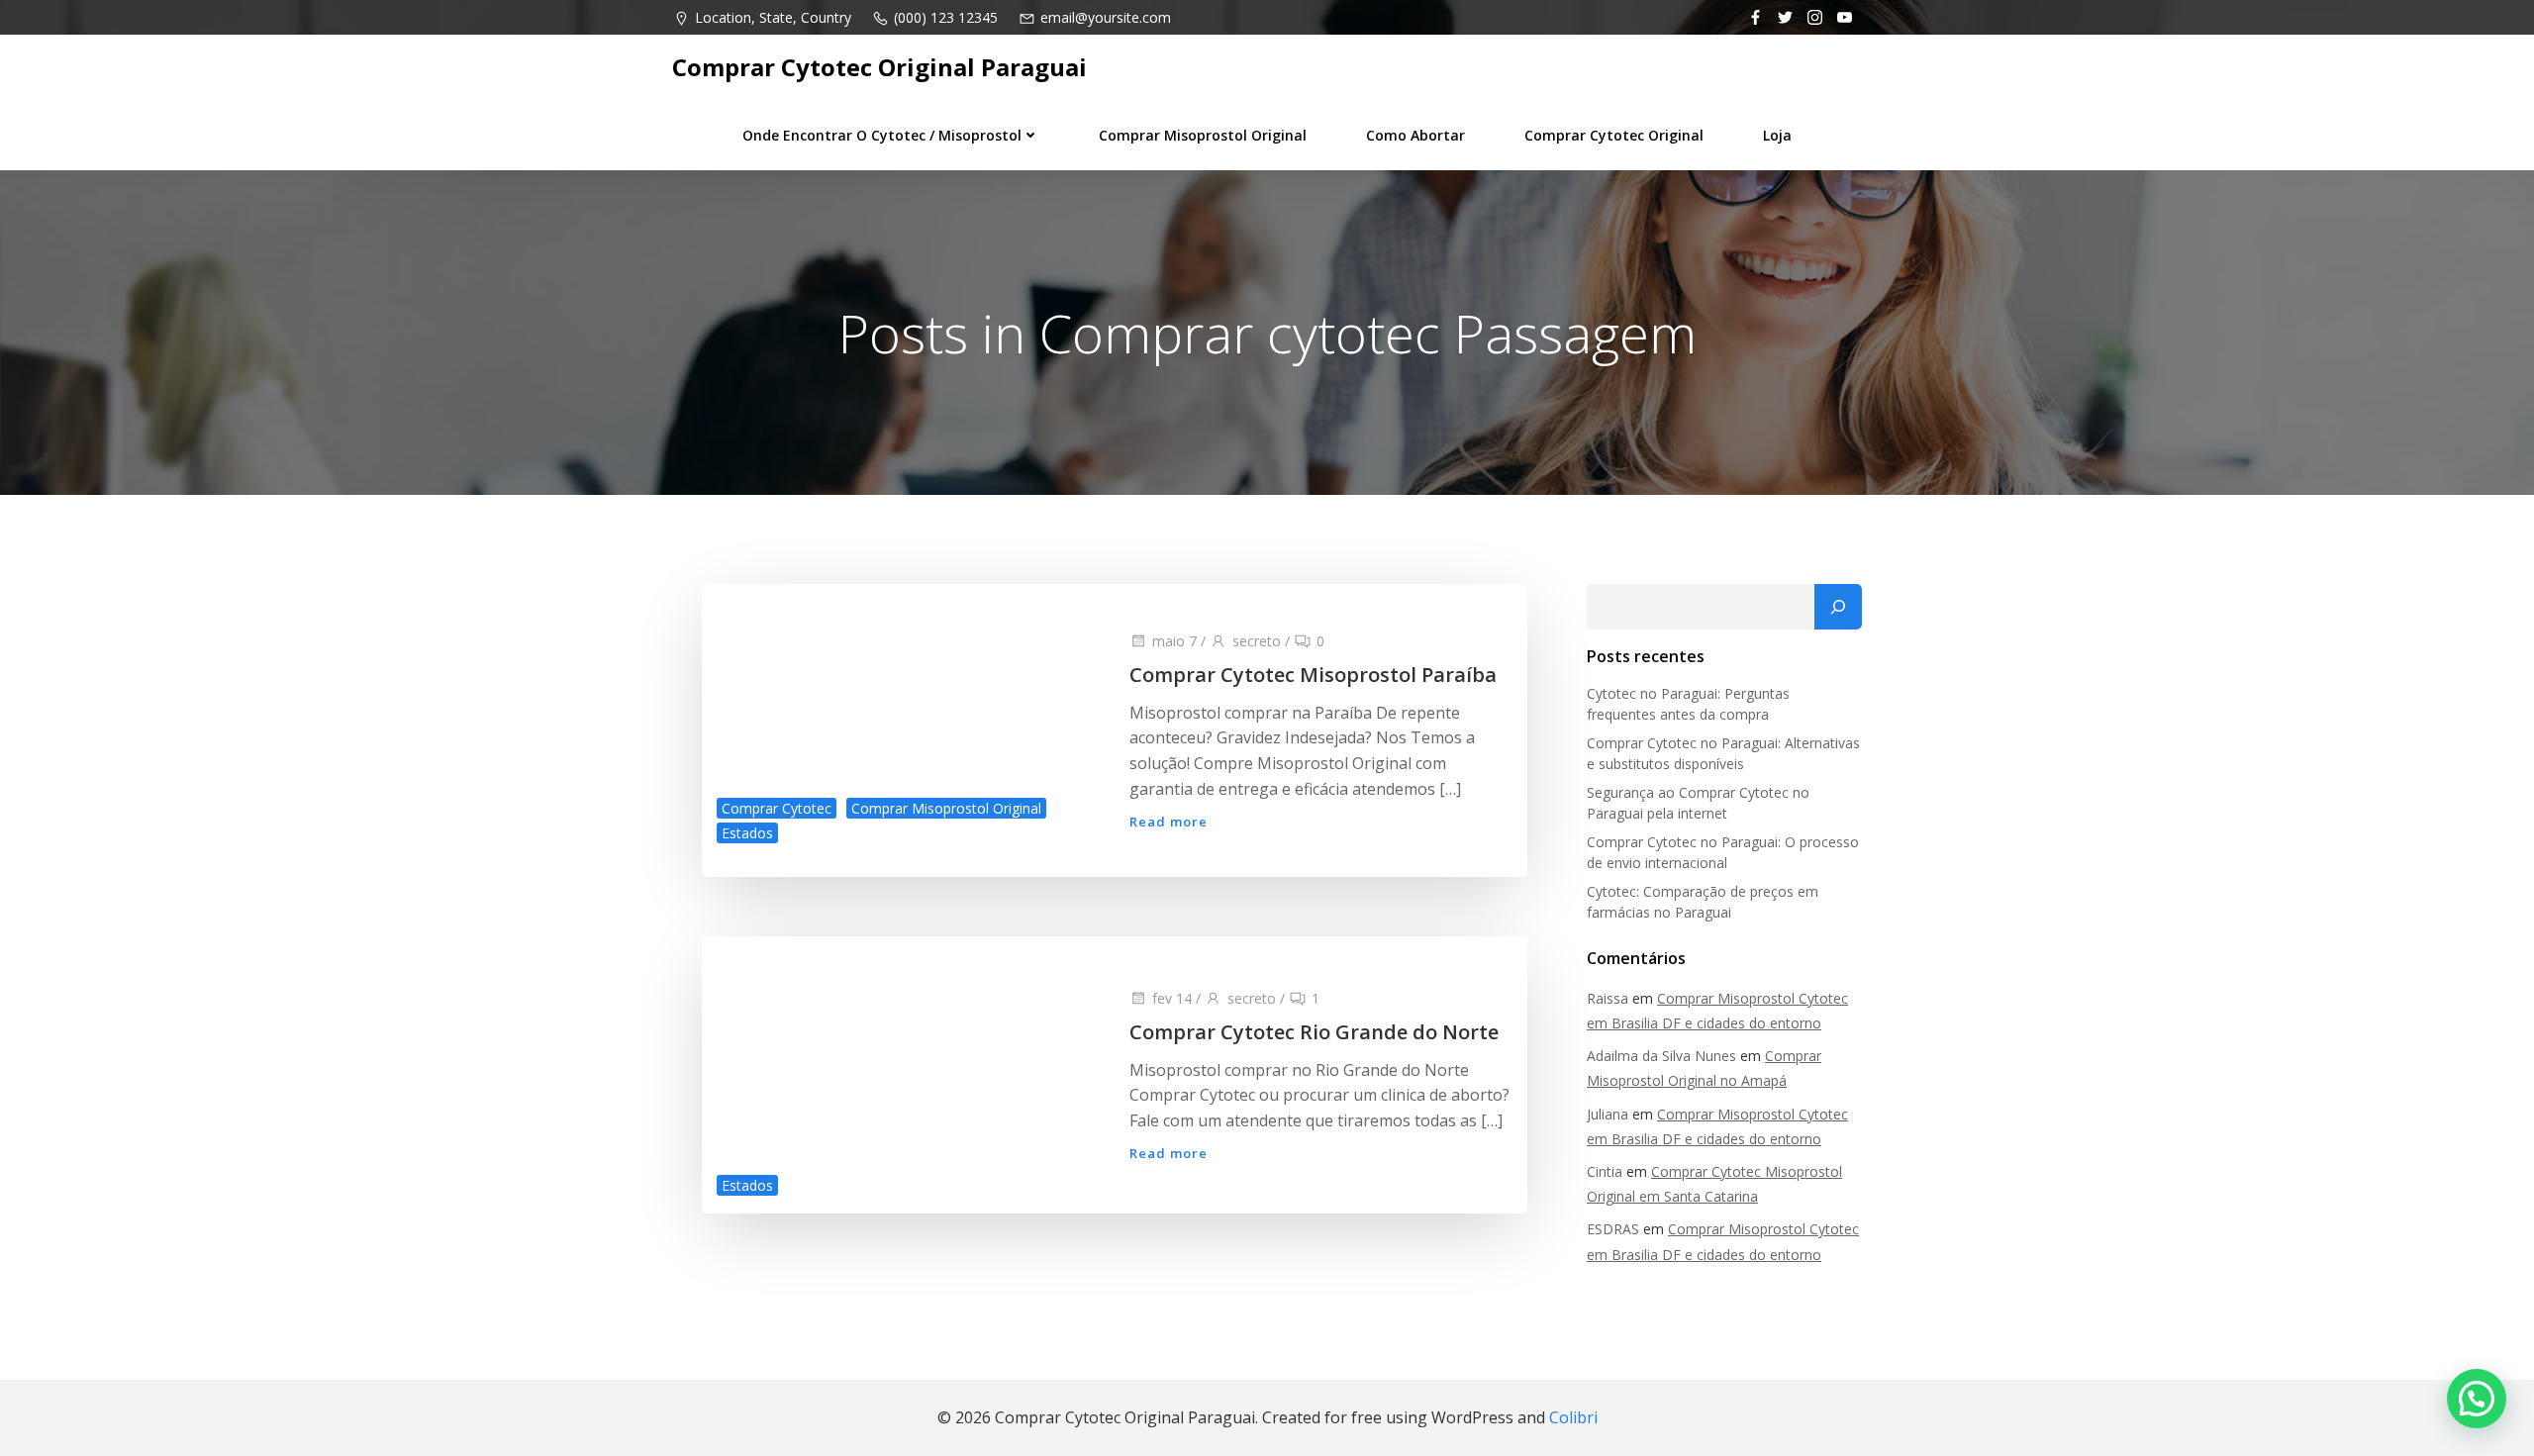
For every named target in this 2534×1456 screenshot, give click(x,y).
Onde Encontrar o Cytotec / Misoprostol (882, 135)
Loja (1777, 135)
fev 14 (1172, 998)
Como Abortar (1415, 135)
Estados (747, 833)
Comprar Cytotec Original (1614, 135)
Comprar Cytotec (777, 808)
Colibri (1573, 1417)
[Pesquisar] (1838, 607)
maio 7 (1174, 641)
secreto (1257, 641)
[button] (2477, 1399)
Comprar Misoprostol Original (1203, 135)
